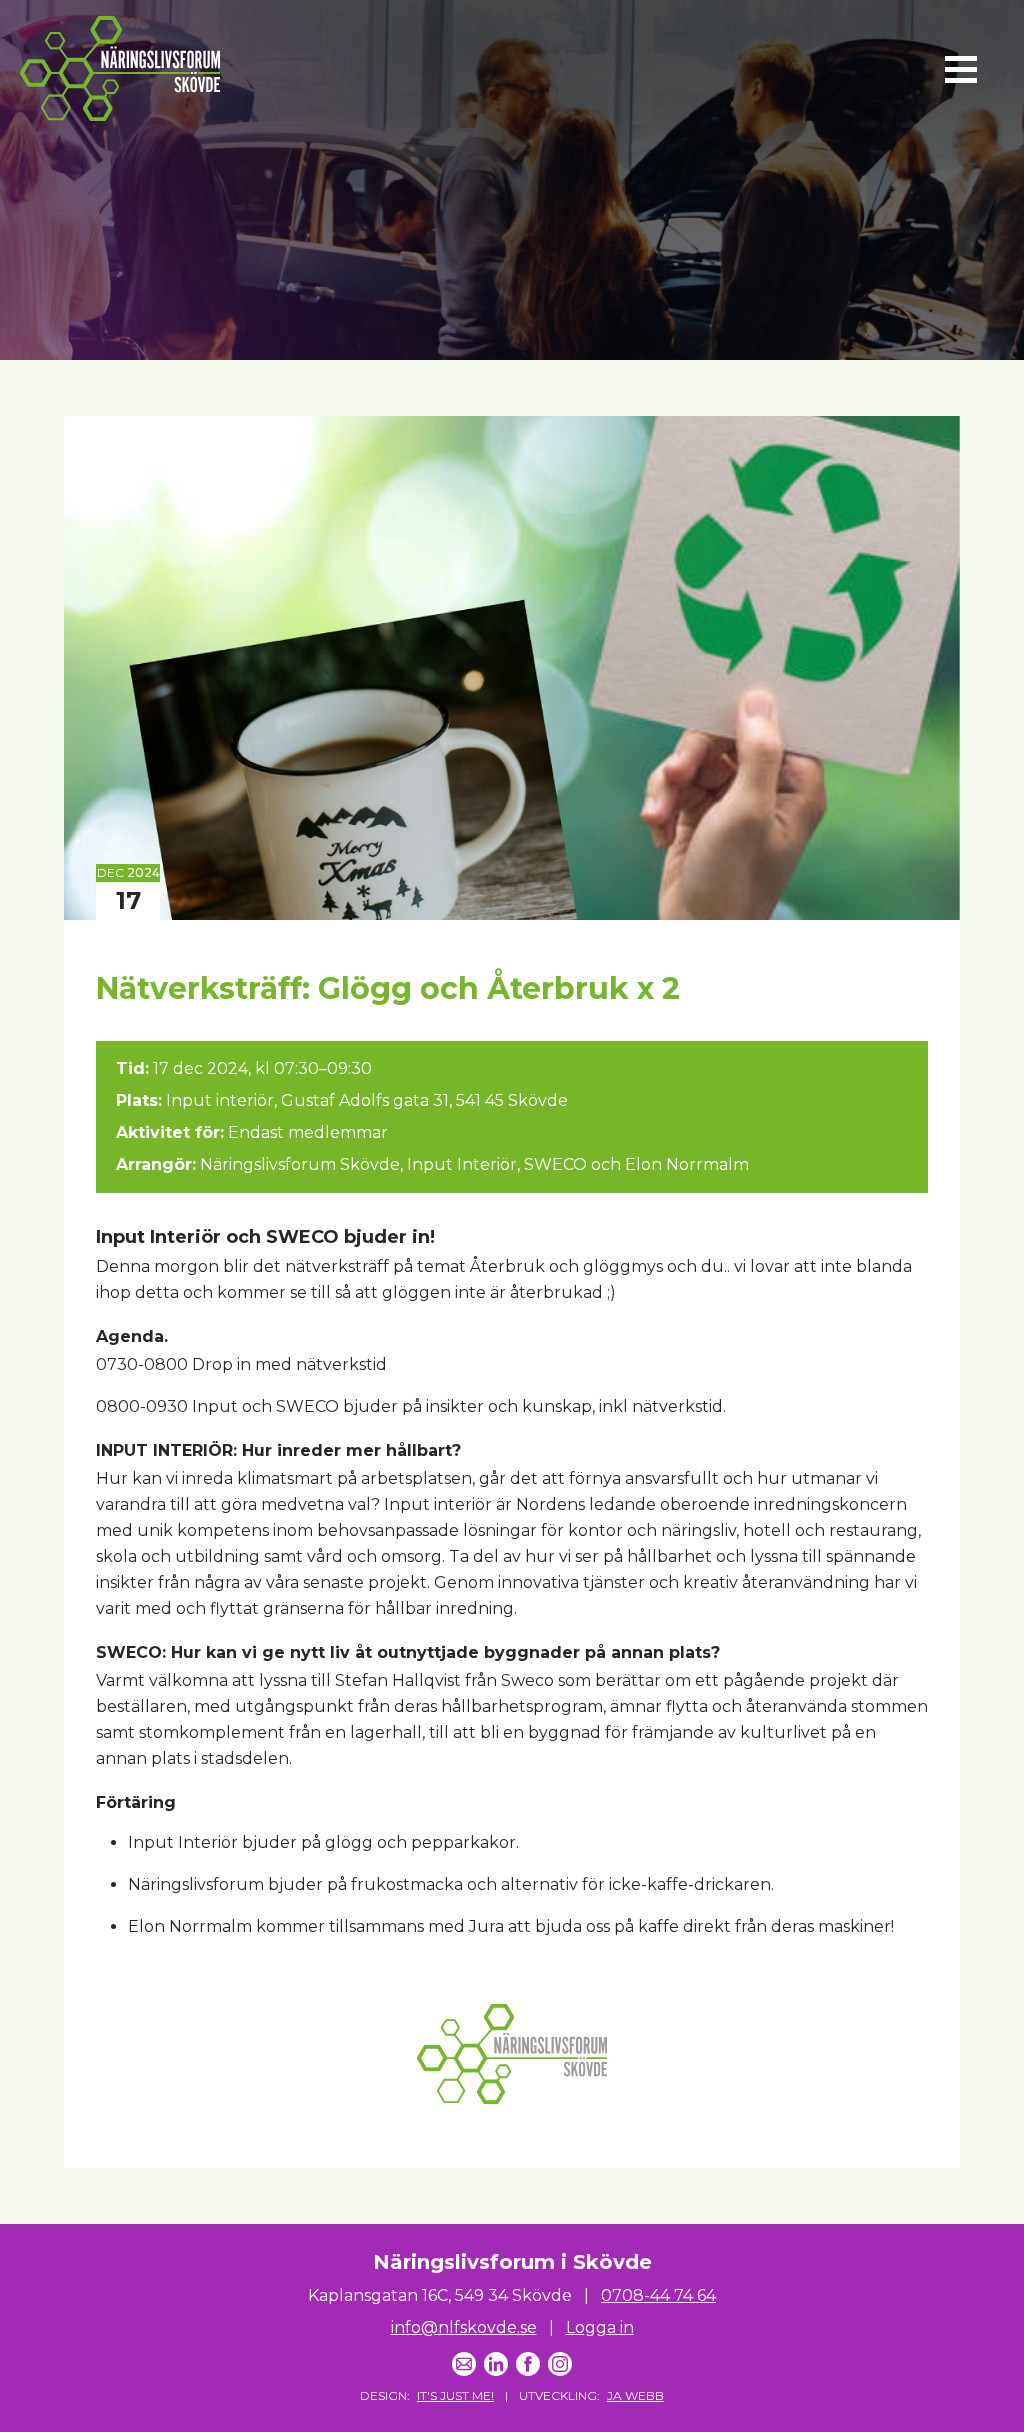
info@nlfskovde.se (464, 2327)
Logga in (600, 2327)
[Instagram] (560, 2364)
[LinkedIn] (496, 2364)
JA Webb (635, 2395)
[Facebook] (528, 2364)
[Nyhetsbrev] (464, 2364)
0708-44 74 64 (658, 2295)
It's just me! (455, 2395)
